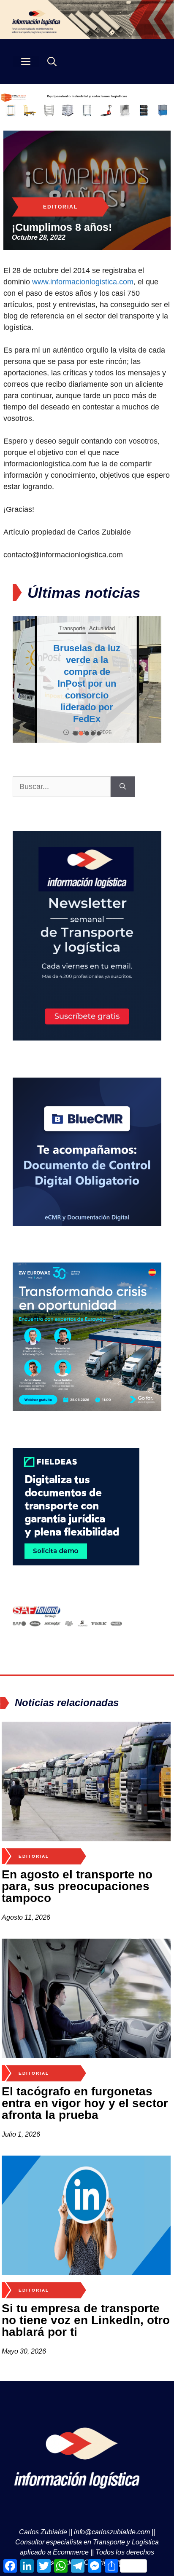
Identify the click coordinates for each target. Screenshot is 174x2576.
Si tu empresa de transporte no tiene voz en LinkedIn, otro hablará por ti (86, 2320)
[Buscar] (123, 787)
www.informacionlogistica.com (83, 282)
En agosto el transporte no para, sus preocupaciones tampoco (77, 1886)
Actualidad (74, 634)
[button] (75, 733)
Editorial (60, 207)
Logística (102, 634)
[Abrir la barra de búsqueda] (52, 61)
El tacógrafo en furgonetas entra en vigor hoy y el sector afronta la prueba (85, 2103)
